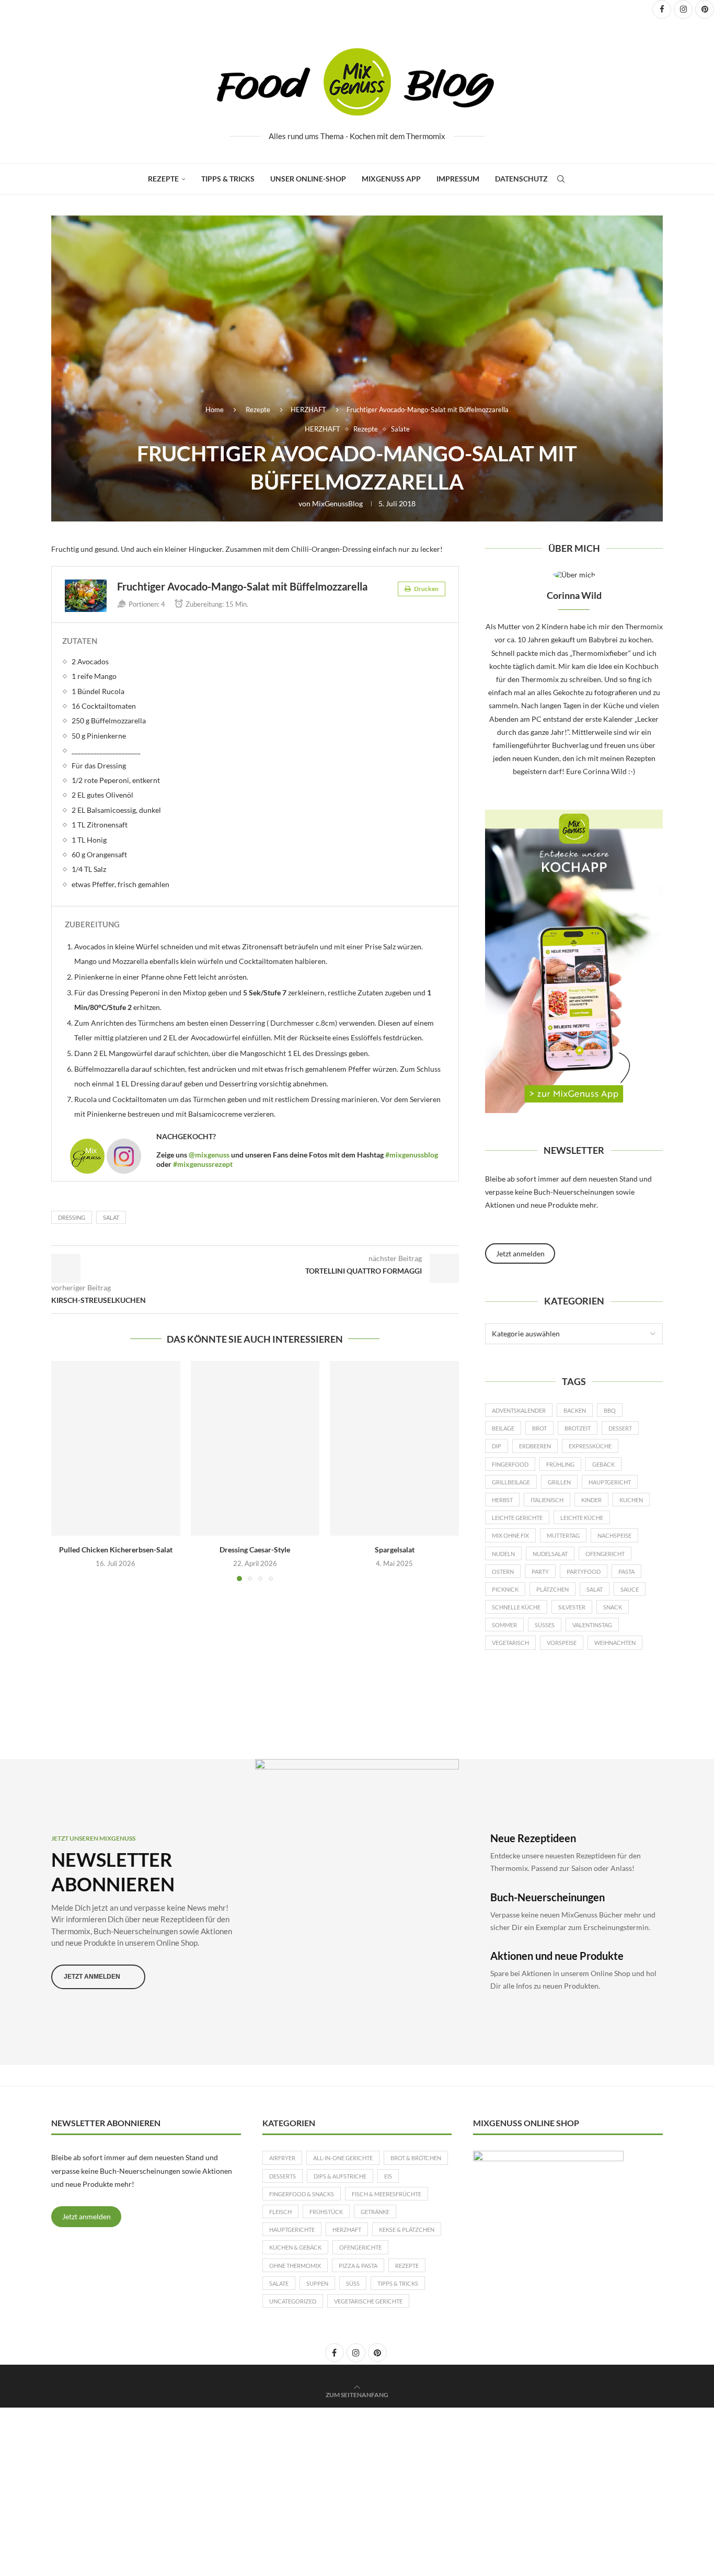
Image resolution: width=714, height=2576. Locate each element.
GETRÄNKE (375, 2212)
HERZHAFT (308, 410)
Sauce (630, 1589)
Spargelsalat (395, 1550)
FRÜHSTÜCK (326, 2212)
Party (540, 1571)
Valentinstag (592, 1625)
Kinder (591, 1500)
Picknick (505, 1589)
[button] (65, 1471)
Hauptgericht (610, 1482)
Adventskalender (519, 1410)
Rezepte (163, 179)
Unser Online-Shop (308, 179)
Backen (575, 1410)
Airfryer (282, 2158)
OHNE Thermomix (295, 2266)
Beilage (503, 1428)
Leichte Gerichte (517, 1518)
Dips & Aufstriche (340, 2176)
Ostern (503, 1571)
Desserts (283, 2176)
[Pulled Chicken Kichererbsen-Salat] (116, 1448)
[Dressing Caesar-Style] (255, 1448)
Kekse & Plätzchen (407, 2229)
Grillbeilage (511, 1482)
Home (215, 410)
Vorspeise (562, 1643)
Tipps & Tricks (228, 179)
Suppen (317, 2283)
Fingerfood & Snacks (302, 2194)
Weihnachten (615, 1643)
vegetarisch (510, 1643)
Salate (279, 2283)
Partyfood (584, 1571)
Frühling (560, 1464)
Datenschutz (521, 179)
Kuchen (631, 1500)
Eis (388, 2176)
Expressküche (590, 1446)
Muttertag (563, 1535)
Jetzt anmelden (87, 2216)
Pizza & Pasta (358, 2266)
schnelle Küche (516, 1607)
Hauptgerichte (292, 2229)
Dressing (72, 1217)
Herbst (502, 1500)
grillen (559, 1482)
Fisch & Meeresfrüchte (387, 2194)
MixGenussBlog (337, 503)
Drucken (426, 589)
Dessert (620, 1428)
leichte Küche (582, 1518)
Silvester (572, 1607)
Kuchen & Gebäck (295, 2247)
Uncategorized (293, 2301)
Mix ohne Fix (510, 1535)
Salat (111, 1217)
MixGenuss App (391, 179)
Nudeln (503, 1554)
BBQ (610, 1410)
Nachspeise (614, 1535)
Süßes (545, 1625)
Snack (613, 1607)
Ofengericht (605, 1554)
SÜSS (353, 2283)
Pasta (626, 1571)
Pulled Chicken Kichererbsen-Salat (116, 1550)
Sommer (504, 1625)
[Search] (561, 179)
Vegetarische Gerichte (368, 2301)
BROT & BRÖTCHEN (416, 2158)
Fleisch (280, 2212)
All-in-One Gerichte (343, 2158)
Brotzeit (578, 1428)
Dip (497, 1446)
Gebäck (603, 1464)
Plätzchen (552, 1589)
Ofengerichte (360, 2247)
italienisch (547, 1500)
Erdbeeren (535, 1446)
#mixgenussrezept (203, 1164)
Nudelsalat (550, 1554)
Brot (539, 1428)
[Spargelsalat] (394, 1448)
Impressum (458, 179)
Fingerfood (510, 1464)
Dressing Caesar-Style (255, 1550)
